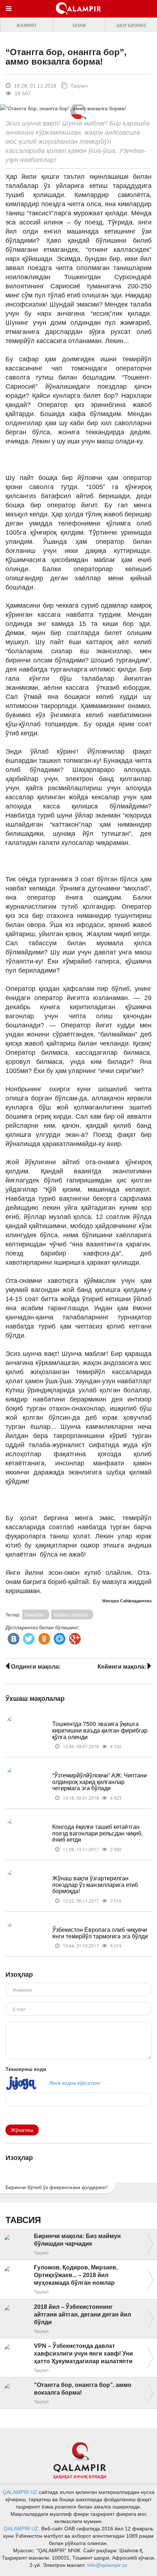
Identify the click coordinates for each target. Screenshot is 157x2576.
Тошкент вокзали (70, 1614)
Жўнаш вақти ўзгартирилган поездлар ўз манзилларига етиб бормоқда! (95, 1884)
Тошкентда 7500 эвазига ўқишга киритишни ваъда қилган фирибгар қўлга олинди (100, 1730)
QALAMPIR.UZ (20, 2492)
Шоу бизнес (132, 26)
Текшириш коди (26, 2069)
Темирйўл (34, 1614)
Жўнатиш (22, 2130)
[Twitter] (28, 1637)
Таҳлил (78, 86)
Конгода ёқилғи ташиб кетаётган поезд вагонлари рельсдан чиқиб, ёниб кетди (97, 1833)
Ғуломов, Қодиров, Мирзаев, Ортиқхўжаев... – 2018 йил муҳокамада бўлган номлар (76, 2275)
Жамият (26, 26)
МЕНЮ (10, 16)
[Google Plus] (74, 1637)
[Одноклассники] (43, 1637)
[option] (26, 25)
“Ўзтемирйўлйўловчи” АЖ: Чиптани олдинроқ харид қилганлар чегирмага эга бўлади (99, 1781)
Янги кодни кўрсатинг (75, 2083)
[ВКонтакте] (13, 1637)
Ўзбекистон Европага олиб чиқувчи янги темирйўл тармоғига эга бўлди (100, 1933)
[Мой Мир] (59, 1637)
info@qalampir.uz (107, 2565)
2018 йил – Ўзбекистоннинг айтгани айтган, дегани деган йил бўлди (83, 2314)
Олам (79, 26)
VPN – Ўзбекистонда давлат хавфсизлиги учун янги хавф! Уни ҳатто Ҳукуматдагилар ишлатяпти (83, 2354)
